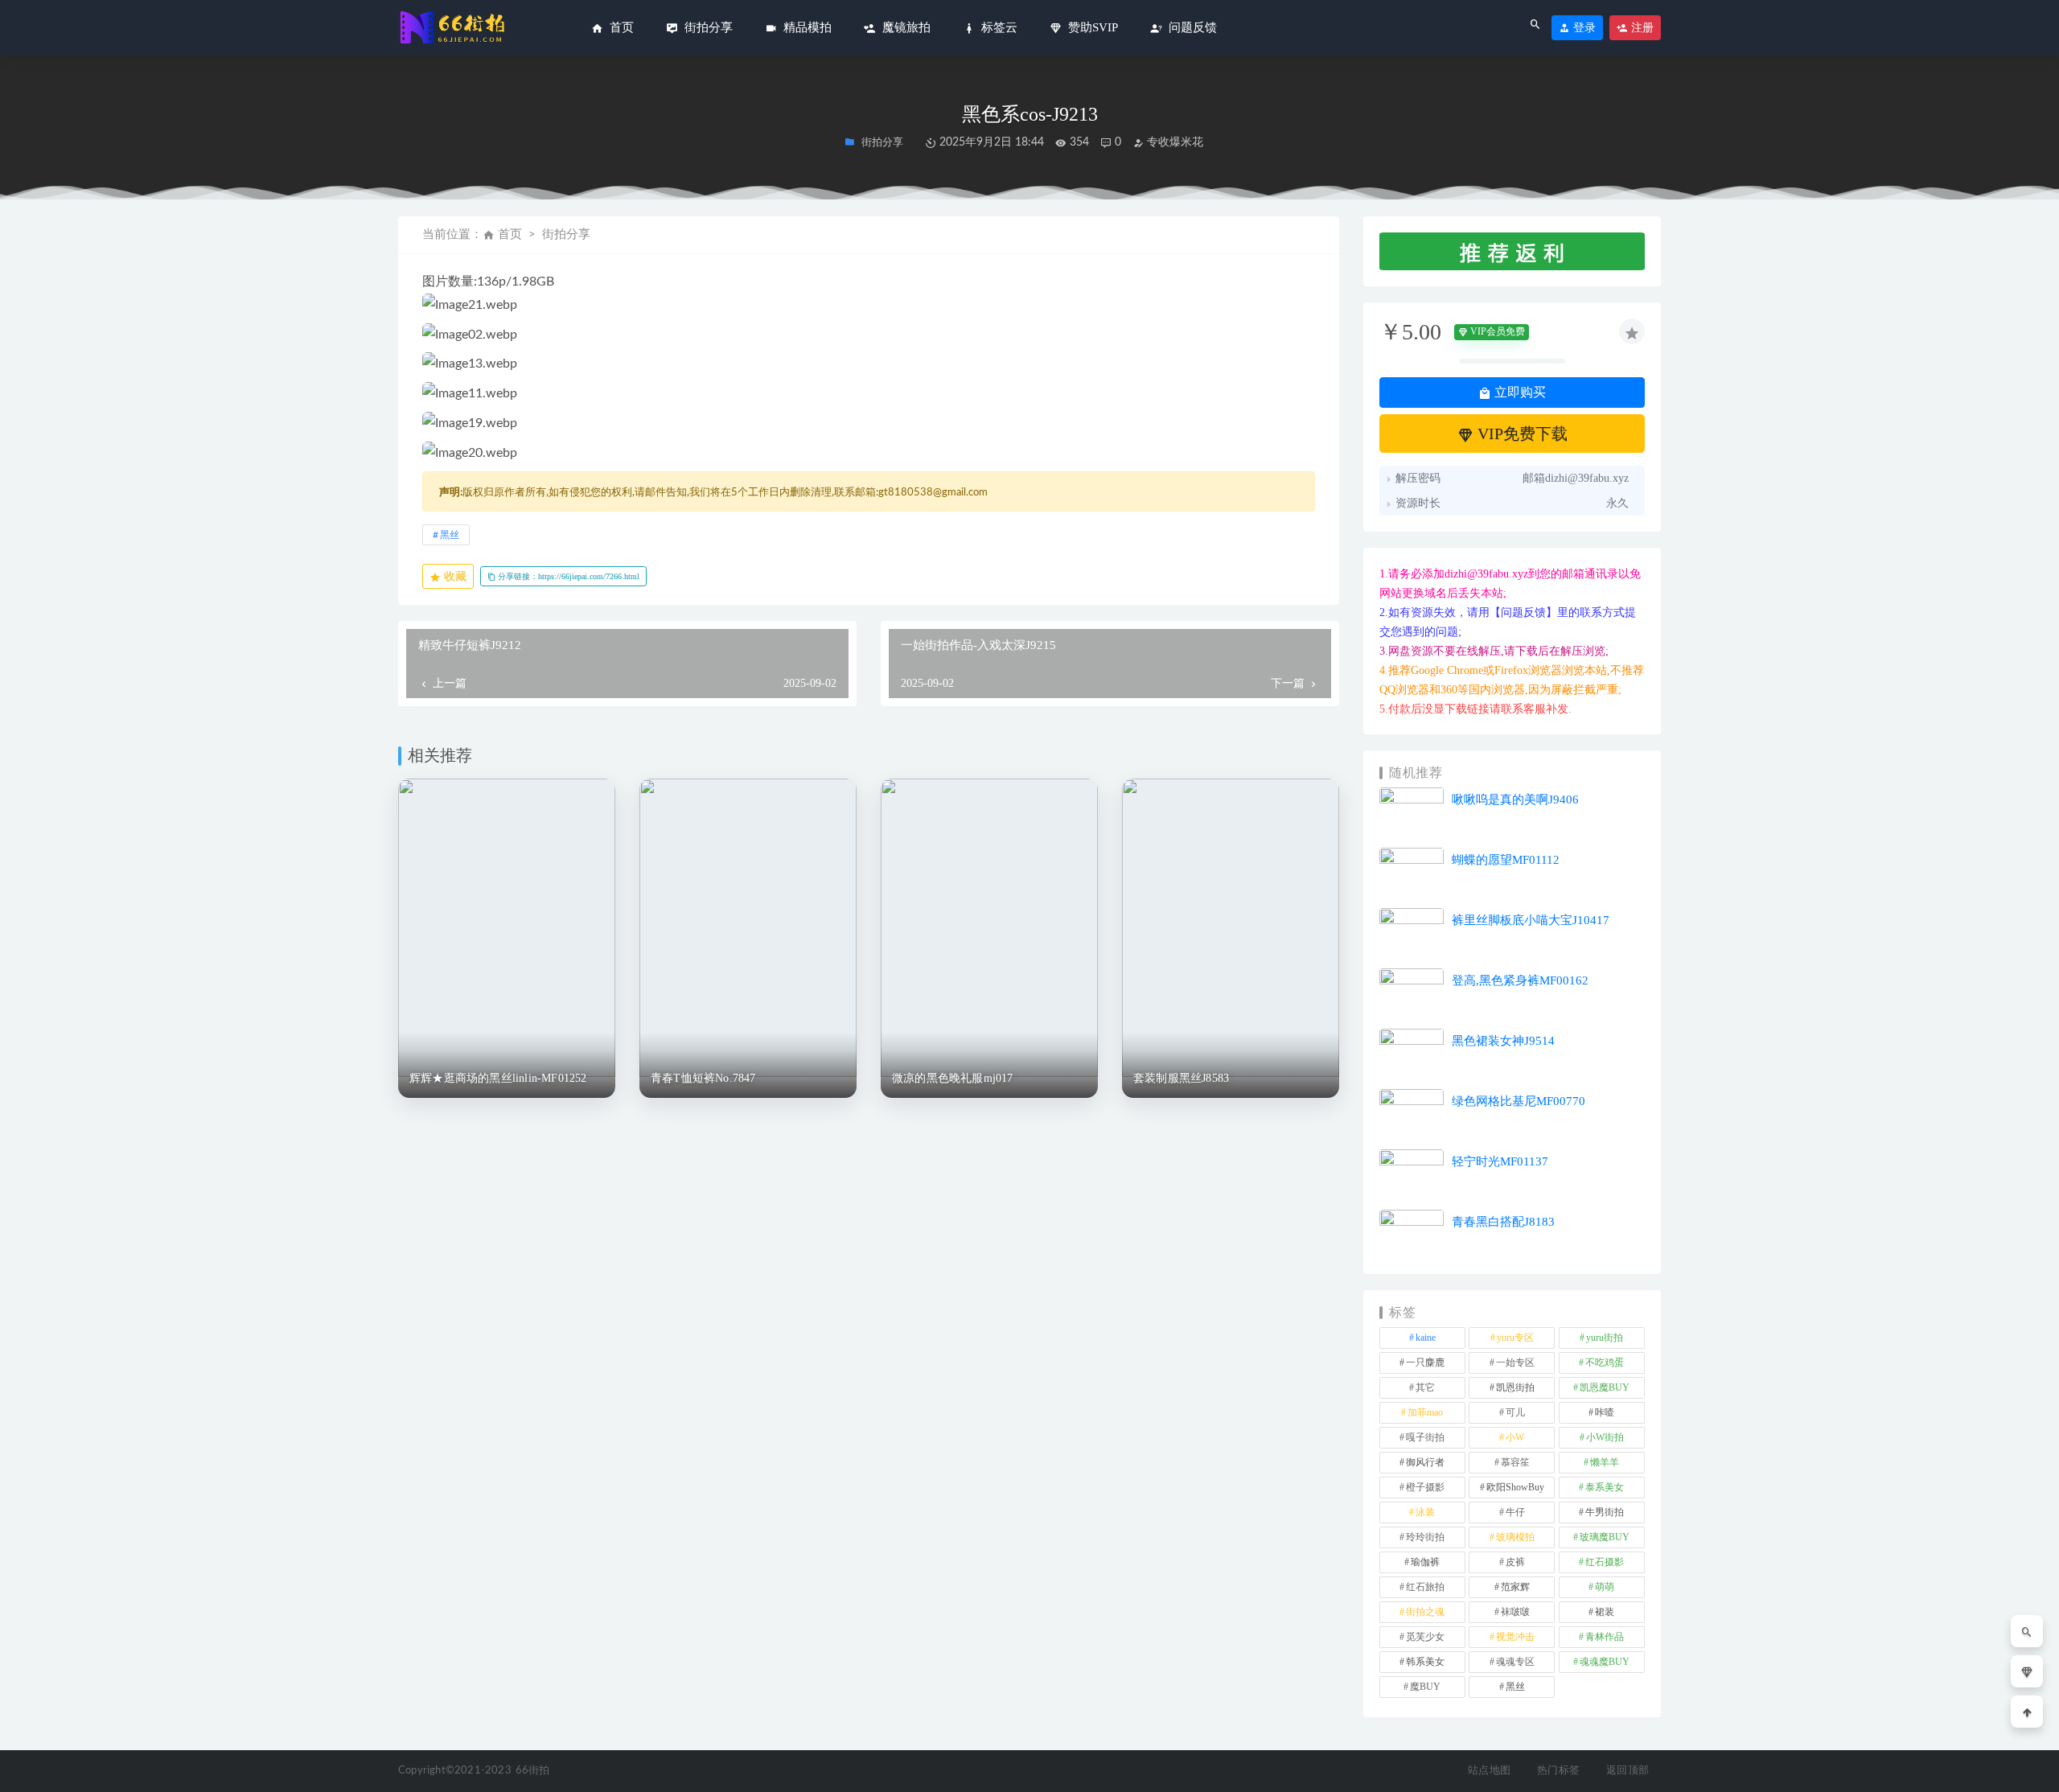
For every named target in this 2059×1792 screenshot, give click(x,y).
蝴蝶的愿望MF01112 (1506, 860)
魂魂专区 (1515, 1662)
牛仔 (1515, 1512)
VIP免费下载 (1521, 434)
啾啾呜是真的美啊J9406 (1515, 799)
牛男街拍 (1605, 1512)
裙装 (1605, 1612)
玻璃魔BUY (1605, 1537)
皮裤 (1515, 1562)
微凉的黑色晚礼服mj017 (953, 1078)
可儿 (1515, 1412)
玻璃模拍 (1515, 1537)
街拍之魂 (1425, 1612)
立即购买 (1519, 392)
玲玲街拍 (1425, 1537)
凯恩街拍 (1515, 1387)
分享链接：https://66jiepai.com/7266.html (567, 576)
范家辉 (1515, 1587)
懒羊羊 (1605, 1462)
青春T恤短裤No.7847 (703, 1078)
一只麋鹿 (1425, 1362)
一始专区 (1515, 1362)
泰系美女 (1605, 1487)
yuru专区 (1515, 1338)
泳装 (1425, 1512)
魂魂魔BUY (1605, 1662)
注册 (1641, 28)
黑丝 (450, 535)
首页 (510, 234)
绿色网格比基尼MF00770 (1519, 1101)
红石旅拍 (1425, 1587)
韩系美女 (1425, 1662)
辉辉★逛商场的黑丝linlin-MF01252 (498, 1078)
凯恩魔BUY (1605, 1387)
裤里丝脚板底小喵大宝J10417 (1531, 920)
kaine (1426, 1338)
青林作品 (1605, 1637)
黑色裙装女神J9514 (1503, 1041)
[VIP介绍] (2027, 1671)
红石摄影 (1605, 1562)
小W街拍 (1605, 1437)
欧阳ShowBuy (1515, 1487)
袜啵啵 (1515, 1612)
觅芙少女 (1425, 1637)
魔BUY (1425, 1687)
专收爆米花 (1173, 142)
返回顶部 (1627, 1771)
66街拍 (533, 1771)
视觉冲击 (1515, 1637)
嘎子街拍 (1425, 1437)
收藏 (454, 576)
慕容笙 (1515, 1462)
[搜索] (2027, 1631)
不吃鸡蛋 (1605, 1362)
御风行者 (1425, 1462)
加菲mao (1425, 1412)
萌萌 (1605, 1587)
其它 (1425, 1387)
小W (1515, 1437)
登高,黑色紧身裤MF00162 (1520, 980)
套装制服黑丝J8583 (1181, 1078)
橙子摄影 (1425, 1487)
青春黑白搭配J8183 (1503, 1222)
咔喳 (1605, 1412)
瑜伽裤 (1425, 1562)
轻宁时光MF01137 (1500, 1161)
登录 (1583, 28)
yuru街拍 (1605, 1338)
